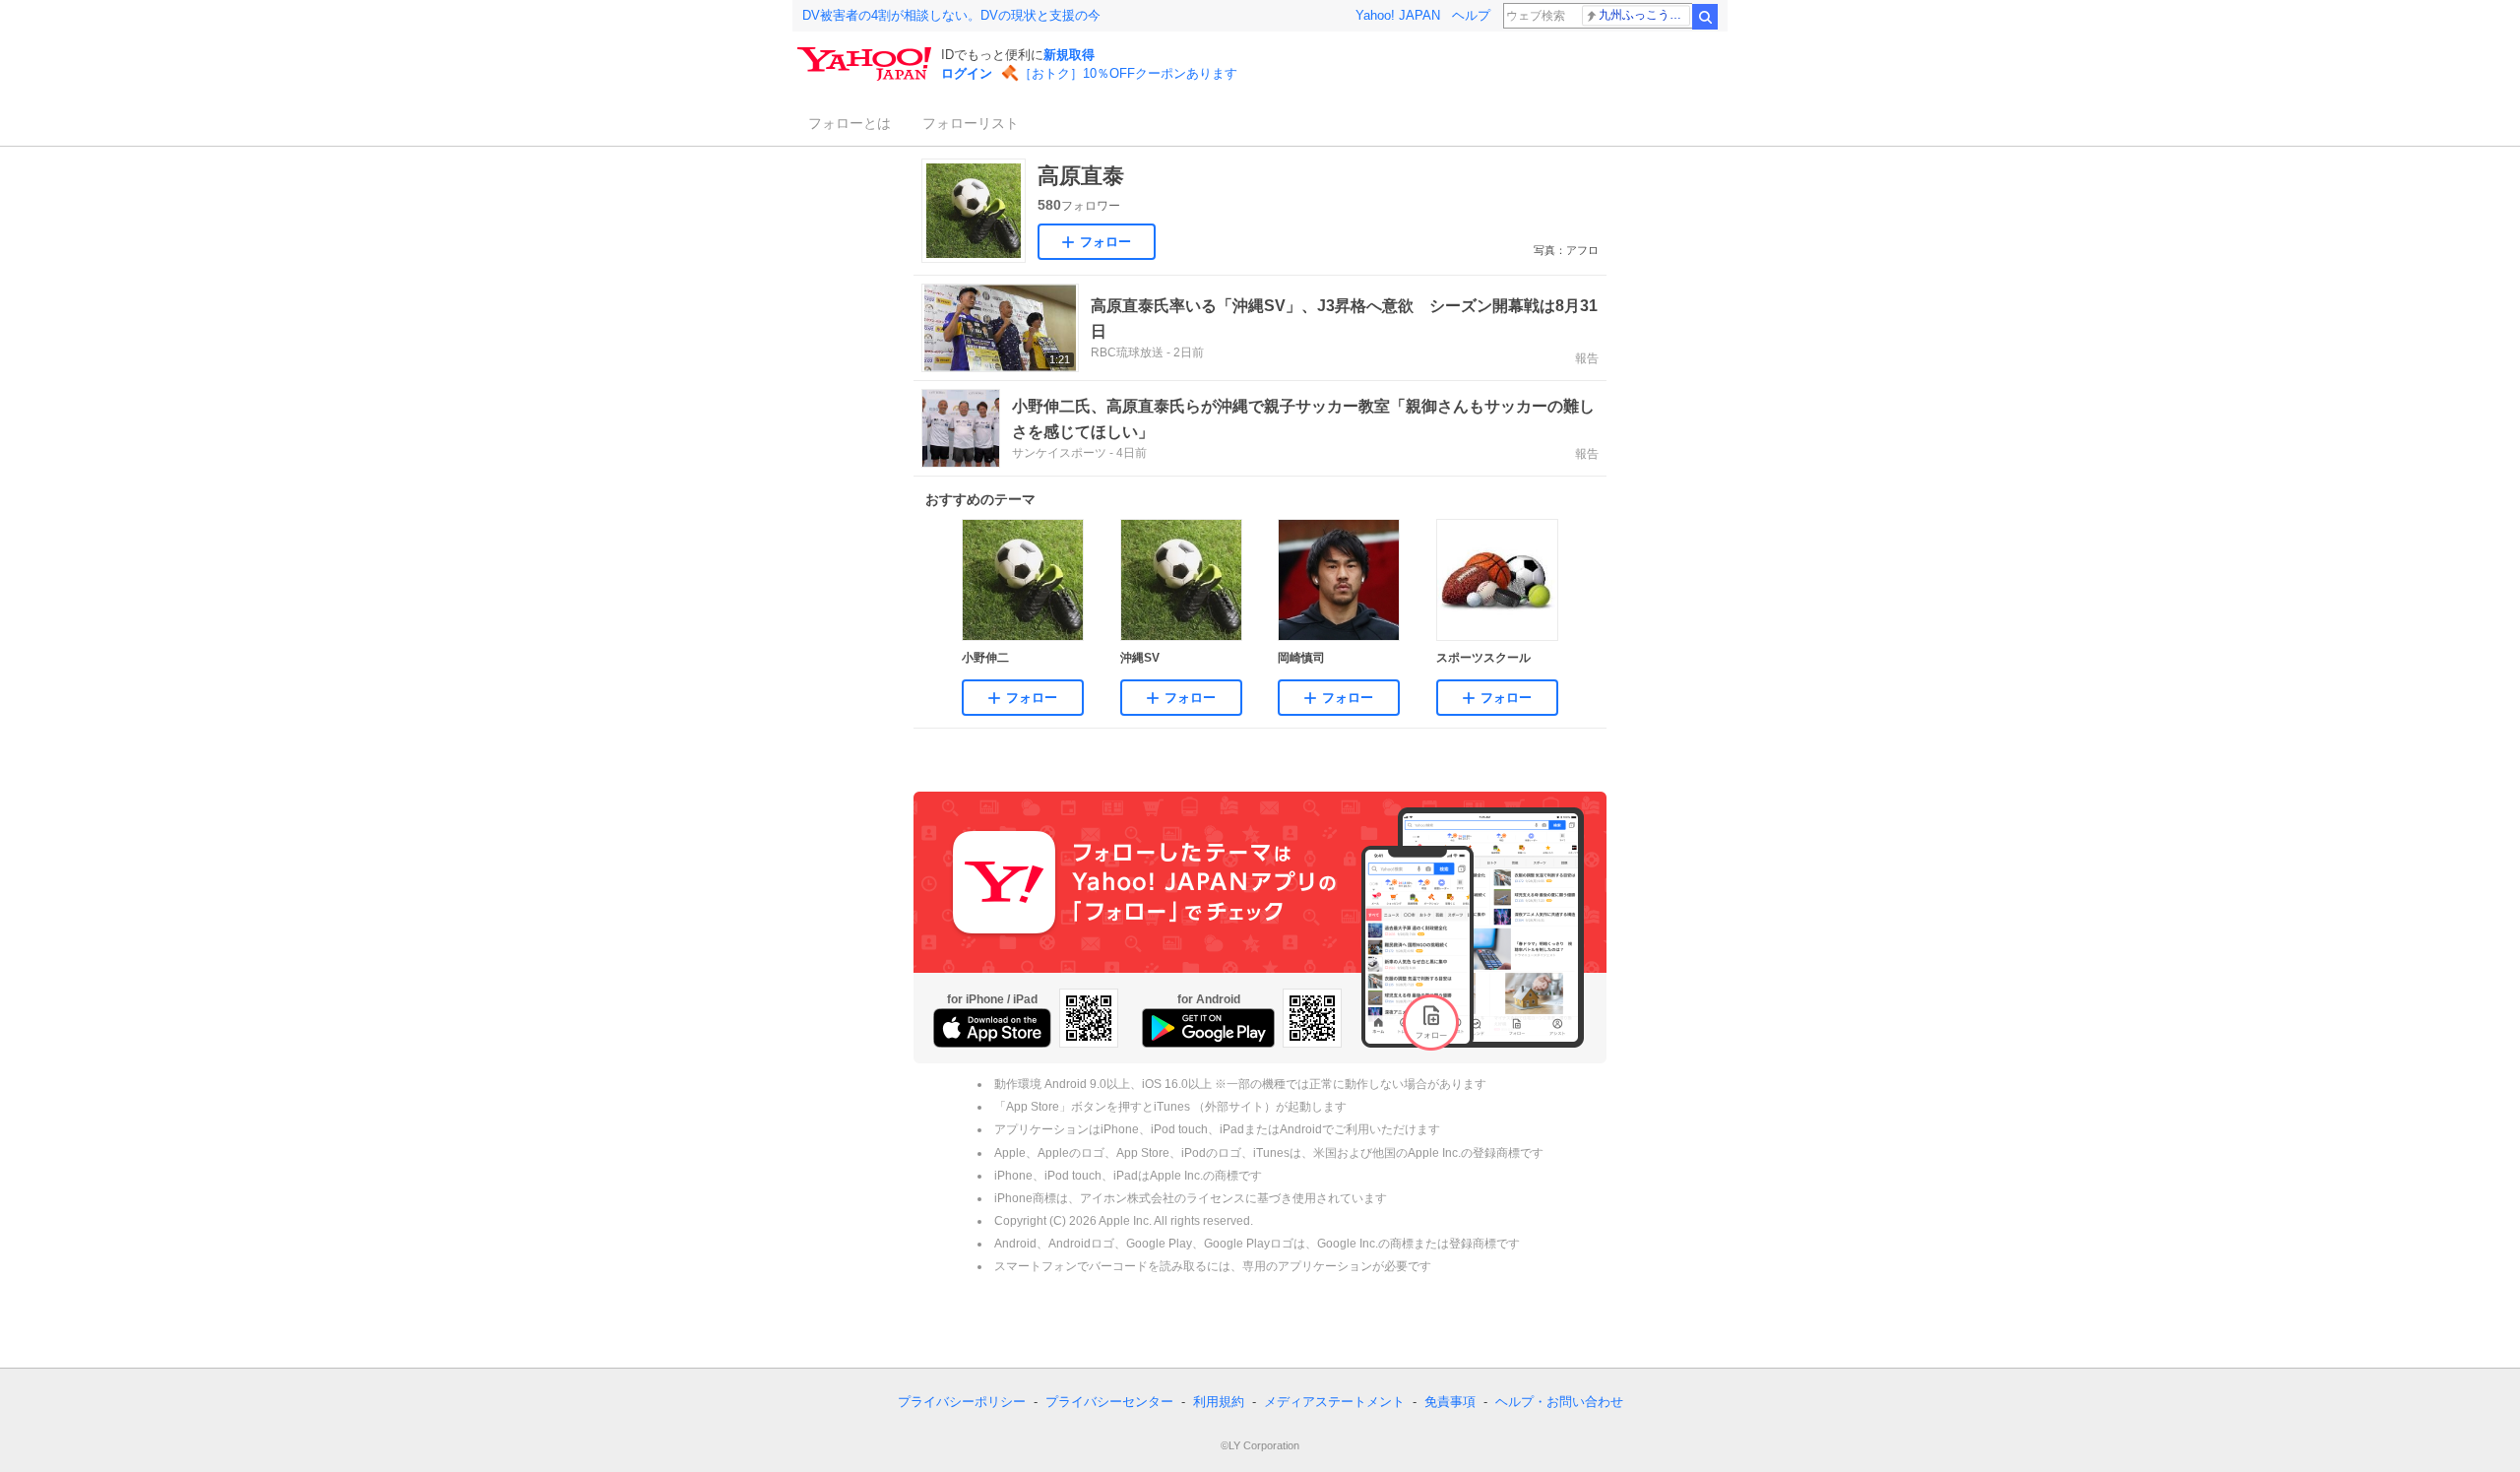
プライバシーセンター (1109, 1402)
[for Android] (1208, 1028)
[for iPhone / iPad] (992, 1028)
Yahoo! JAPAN (1398, 15)
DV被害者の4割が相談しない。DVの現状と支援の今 (951, 15)
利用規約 (1219, 1402)
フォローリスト (971, 123)
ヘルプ (1471, 15)
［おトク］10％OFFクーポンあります (1128, 73)
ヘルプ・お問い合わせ (1559, 1402)
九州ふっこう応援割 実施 (1644, 15)
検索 (1705, 17)
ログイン (967, 73)
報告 (1587, 358)
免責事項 (1450, 1402)
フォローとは (850, 123)
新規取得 (1069, 55)
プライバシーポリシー (962, 1402)
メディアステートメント (1334, 1402)
